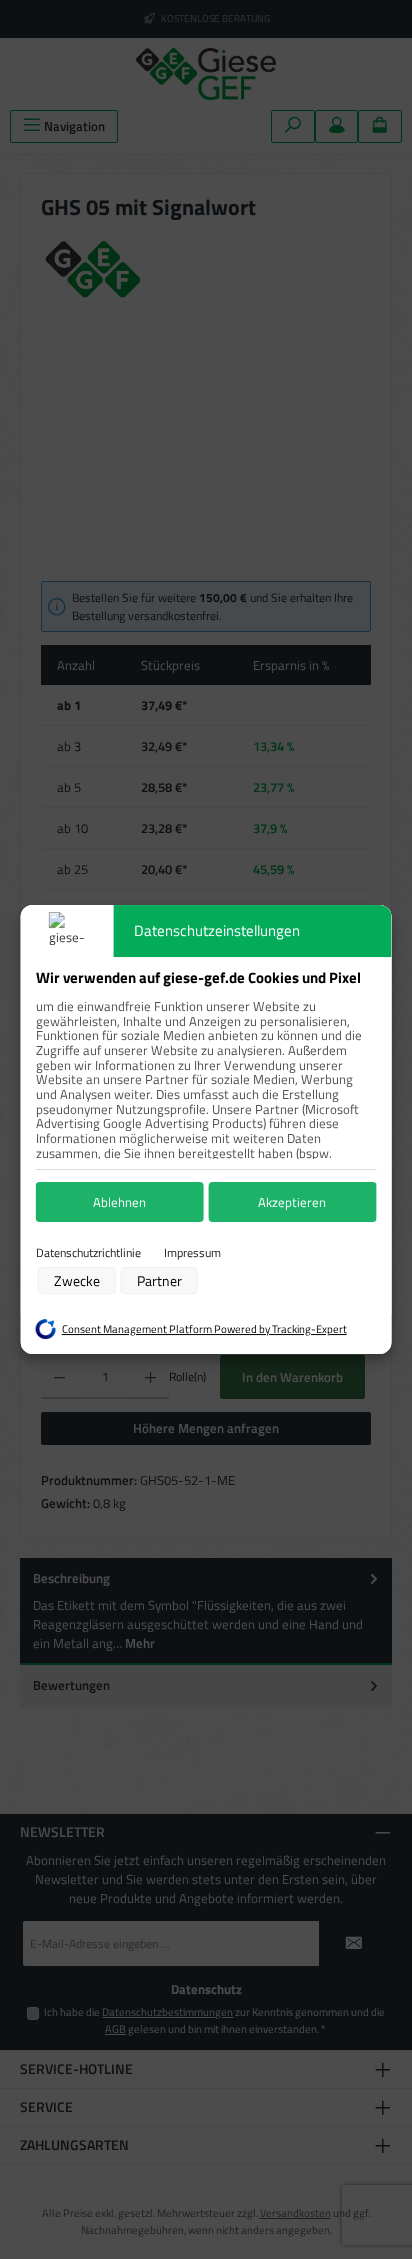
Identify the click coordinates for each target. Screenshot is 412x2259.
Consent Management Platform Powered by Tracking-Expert (204, 1329)
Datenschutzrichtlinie (88, 1253)
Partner (159, 1280)
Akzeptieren (292, 1202)
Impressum (192, 1253)
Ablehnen (119, 1202)
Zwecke (77, 1280)
